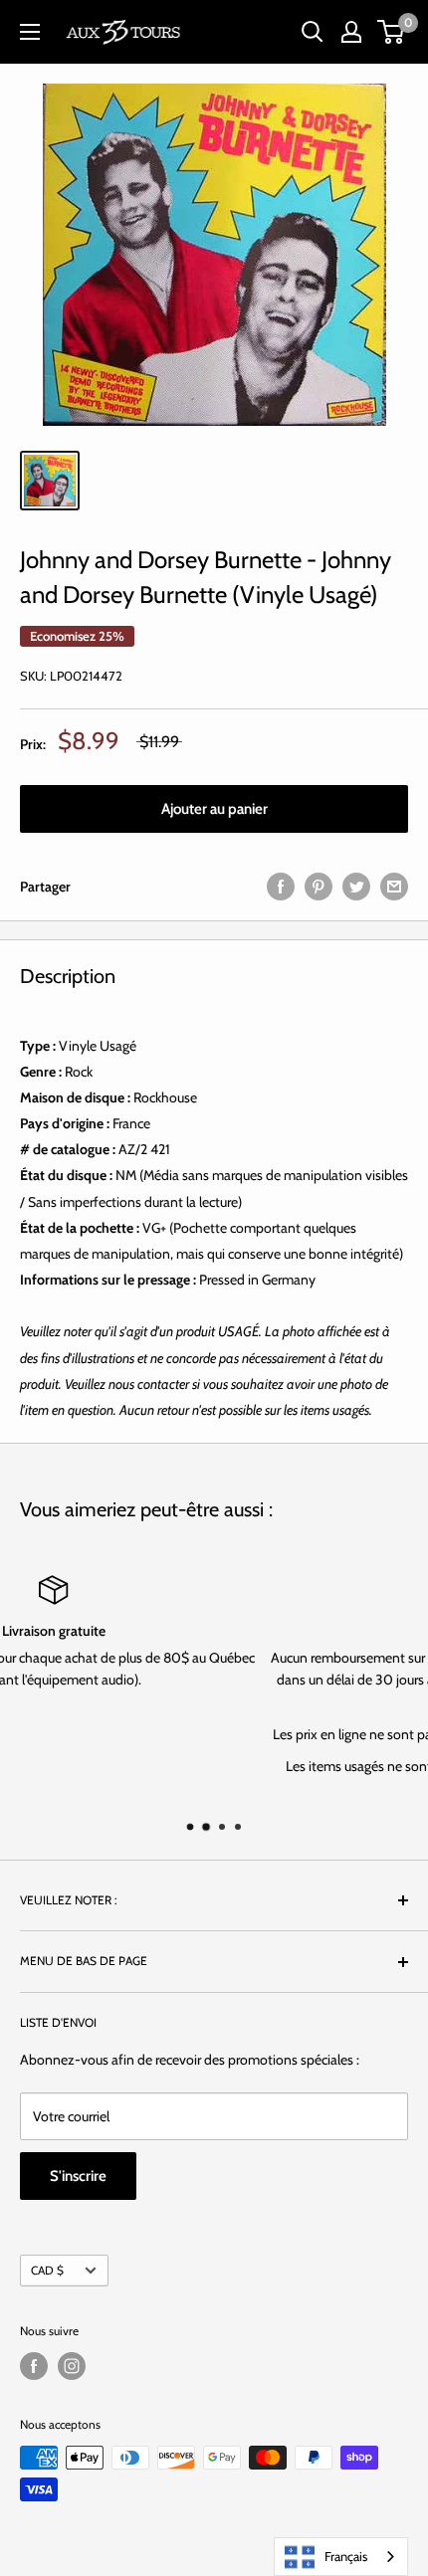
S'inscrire (78, 2176)
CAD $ (47, 2271)
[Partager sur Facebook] (281, 887)
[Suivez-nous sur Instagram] (72, 2366)
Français (346, 2556)
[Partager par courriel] (394, 887)
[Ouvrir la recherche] (313, 32)
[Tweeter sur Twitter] (356, 887)
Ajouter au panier (214, 809)
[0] (392, 32)
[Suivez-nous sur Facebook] (34, 2366)
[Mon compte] (351, 32)
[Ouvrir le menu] (30, 32)
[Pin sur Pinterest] (319, 887)
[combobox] (341, 2557)
